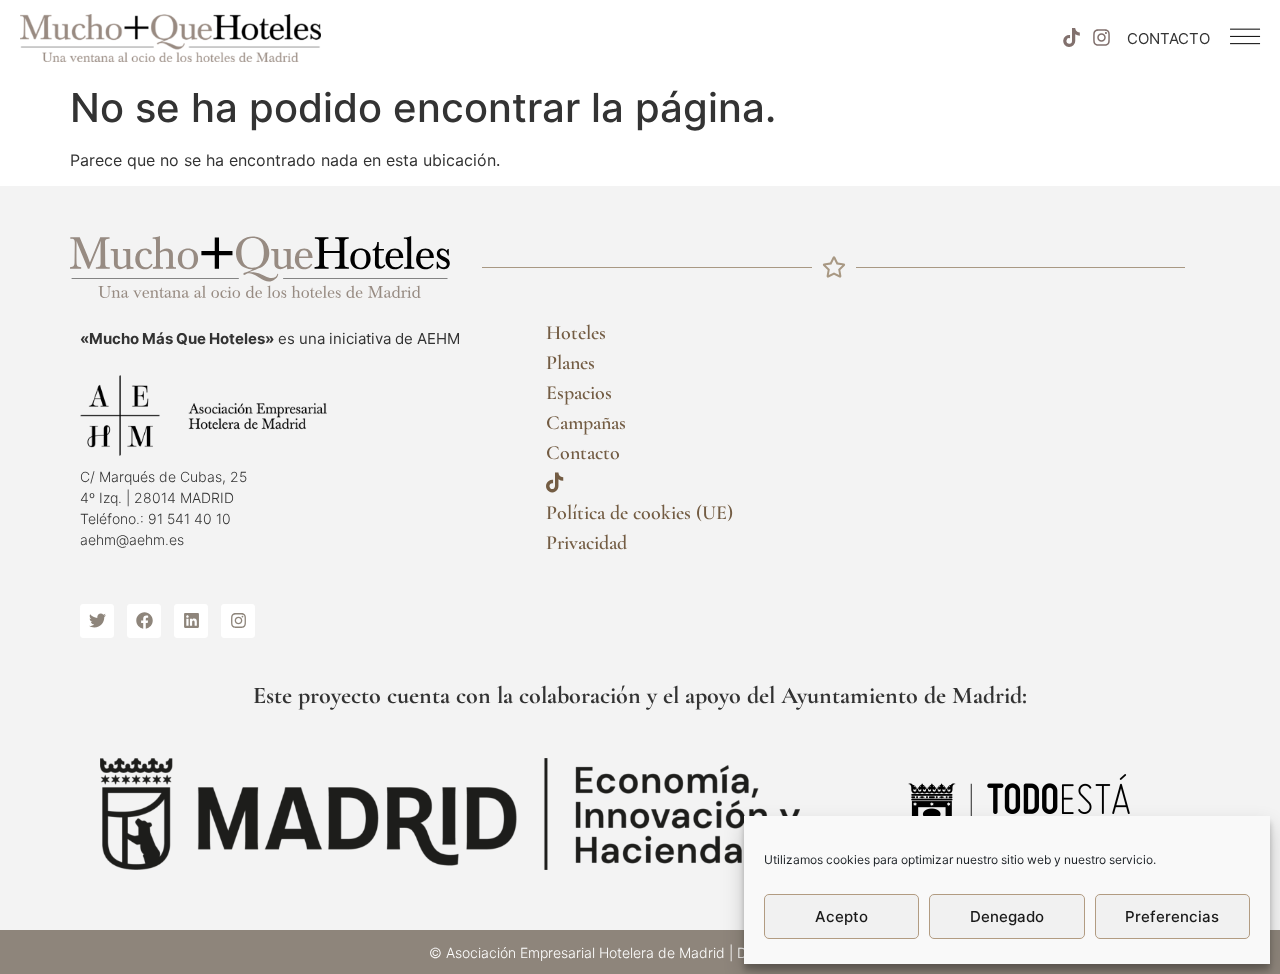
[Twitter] (97, 621)
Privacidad (586, 543)
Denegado (1007, 916)
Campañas (586, 423)
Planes (570, 363)
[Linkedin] (191, 621)
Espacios (579, 393)
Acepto (841, 916)
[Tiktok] (1071, 38)
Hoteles (576, 333)
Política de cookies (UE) (639, 513)
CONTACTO (1168, 38)
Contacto (583, 453)
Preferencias (1172, 916)
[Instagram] (1102, 38)
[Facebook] (144, 621)
